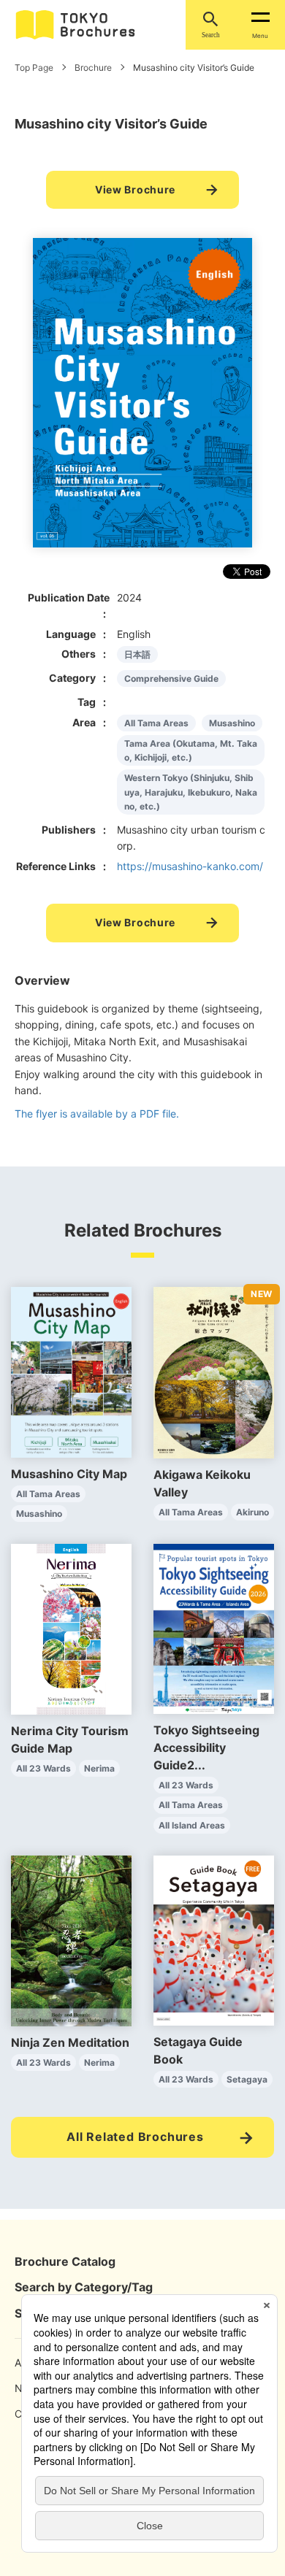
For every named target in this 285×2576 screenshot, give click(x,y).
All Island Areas (192, 1825)
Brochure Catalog (65, 2261)
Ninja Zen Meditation (70, 2042)
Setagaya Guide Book (198, 2050)
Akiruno (252, 1512)
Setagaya (247, 2079)
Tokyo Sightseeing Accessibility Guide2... (206, 1748)
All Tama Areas (156, 723)
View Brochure (135, 189)
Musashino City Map (69, 1474)
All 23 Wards (43, 1768)
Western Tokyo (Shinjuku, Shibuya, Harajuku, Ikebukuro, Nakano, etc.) (191, 792)
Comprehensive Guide (171, 678)
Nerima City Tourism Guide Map (70, 1739)
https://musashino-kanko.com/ (190, 866)
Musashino (232, 723)
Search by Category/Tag (84, 2287)
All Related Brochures (135, 2137)
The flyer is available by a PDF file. (97, 1114)
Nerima (99, 1768)
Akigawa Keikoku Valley (202, 1483)
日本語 (137, 654)
